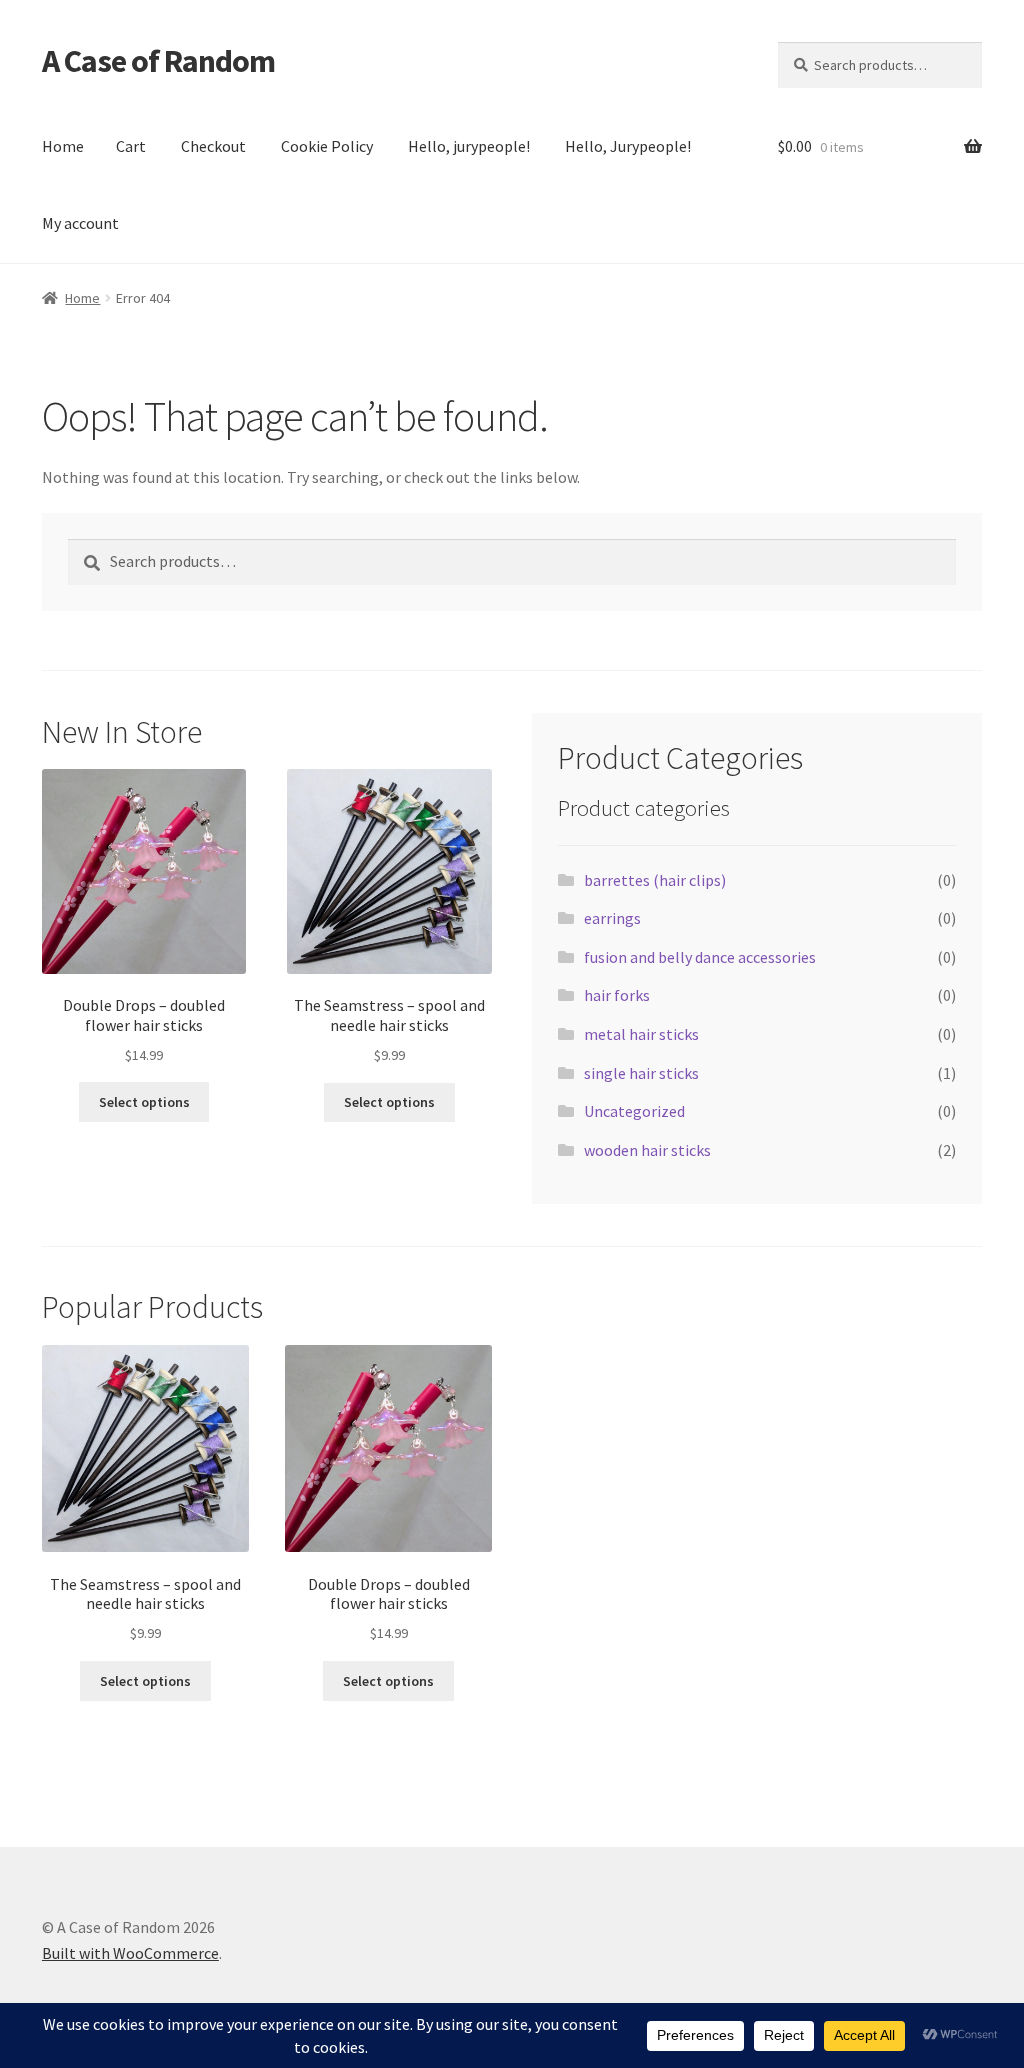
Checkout (213, 146)
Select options (144, 1102)
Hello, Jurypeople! (628, 146)
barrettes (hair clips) (655, 880)
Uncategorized (634, 1111)
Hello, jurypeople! (469, 146)
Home (63, 146)
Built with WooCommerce (130, 1953)
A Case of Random (158, 61)
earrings (612, 918)
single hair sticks (641, 1073)
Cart (131, 146)
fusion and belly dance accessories (700, 957)
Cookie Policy (327, 146)
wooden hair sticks (647, 1150)
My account (80, 223)
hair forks (617, 995)
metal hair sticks (641, 1034)
